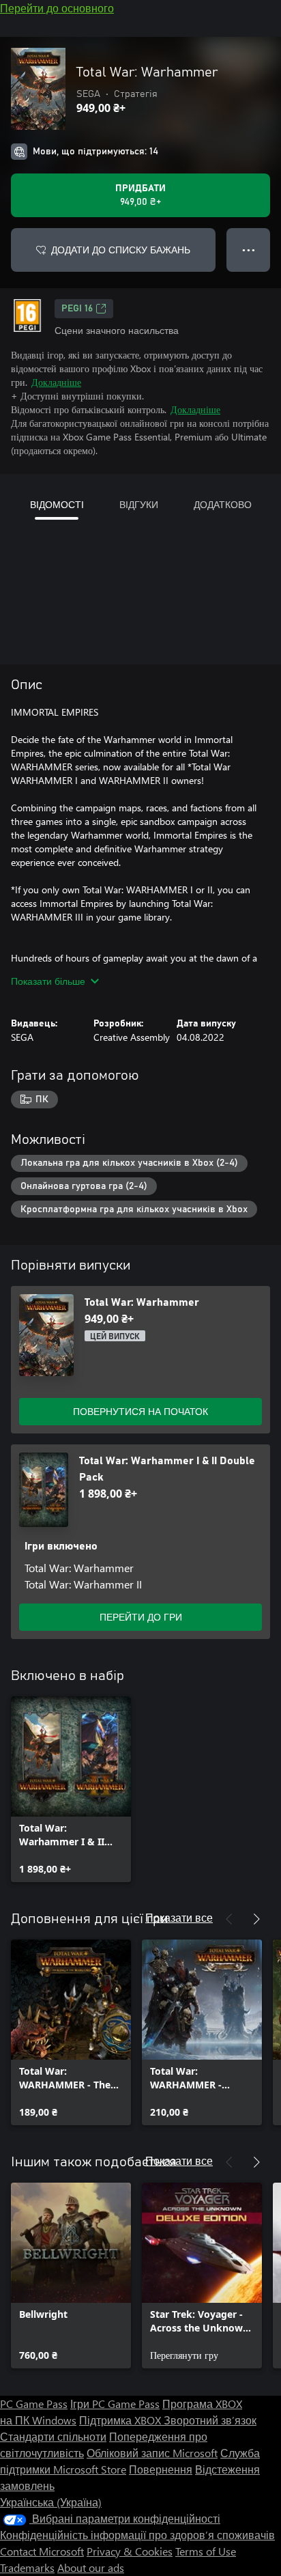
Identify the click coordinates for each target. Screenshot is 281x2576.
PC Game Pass (34, 2404)
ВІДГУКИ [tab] (139, 504)
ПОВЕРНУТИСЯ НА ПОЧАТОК (140, 1411)
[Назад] (229, 1919)
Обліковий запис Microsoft (152, 2453)
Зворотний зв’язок (210, 2420)
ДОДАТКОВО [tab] (223, 504)
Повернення (161, 2469)
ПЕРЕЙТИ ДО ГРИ (141, 1617)
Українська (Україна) (51, 2502)
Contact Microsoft (42, 2551)
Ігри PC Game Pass (115, 2404)
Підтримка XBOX (121, 2420)
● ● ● (249, 250)
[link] (71, 1789)
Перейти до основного (57, 8)
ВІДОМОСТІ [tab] (57, 504)
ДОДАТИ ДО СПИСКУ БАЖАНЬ (121, 250)
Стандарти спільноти (53, 2436)
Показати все (179, 1917)
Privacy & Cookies (130, 2551)
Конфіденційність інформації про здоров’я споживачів (137, 2535)
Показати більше (48, 981)
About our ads (91, 2567)
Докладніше (56, 382)
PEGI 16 (77, 309)
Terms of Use (206, 2551)
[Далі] (256, 1919)
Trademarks (27, 2567)
